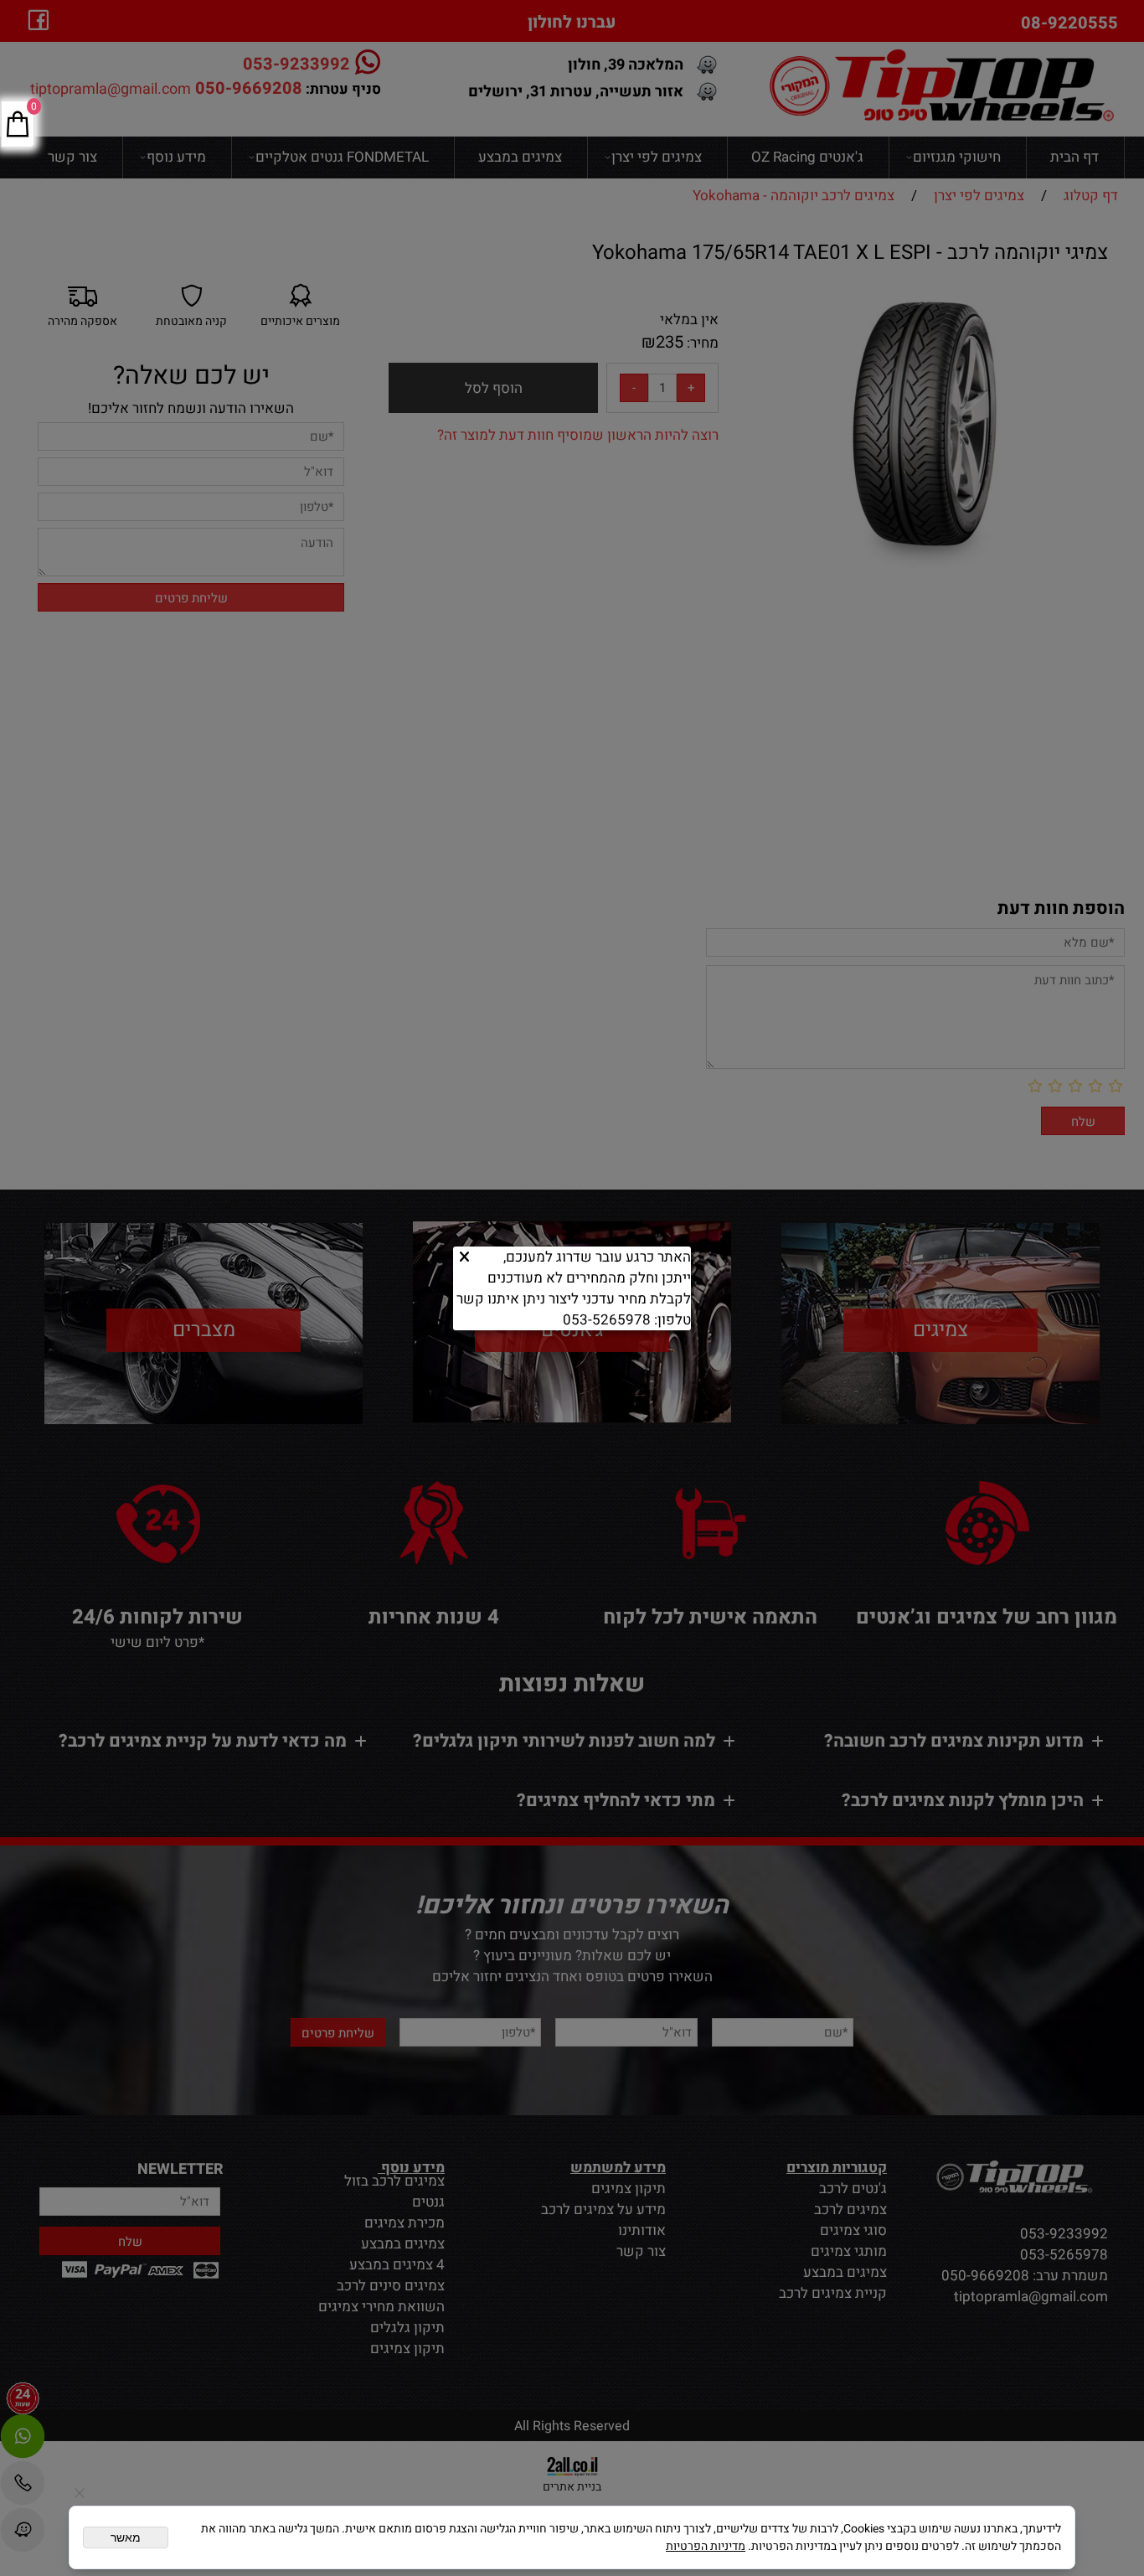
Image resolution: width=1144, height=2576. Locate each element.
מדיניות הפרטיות (706, 2546)
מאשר (126, 2537)
